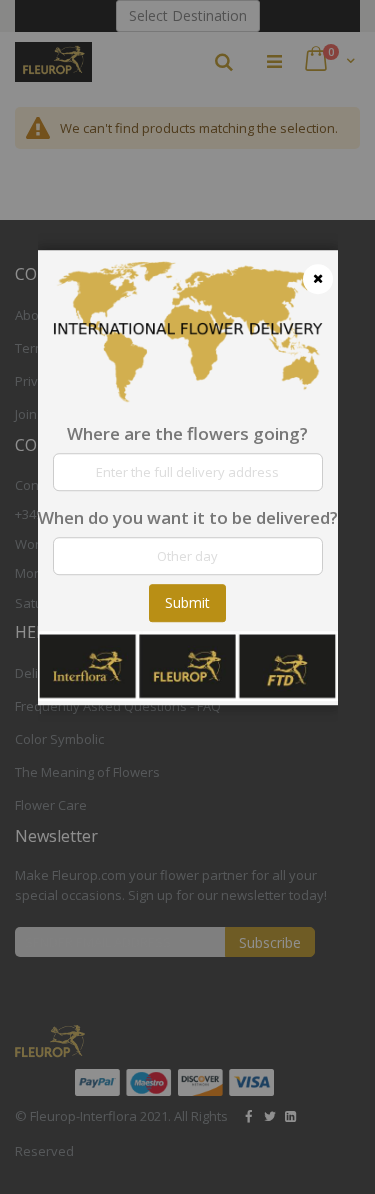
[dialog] (188, 597)
